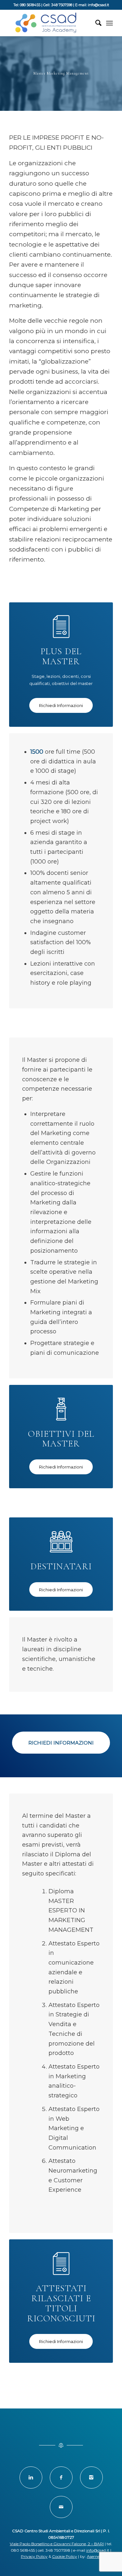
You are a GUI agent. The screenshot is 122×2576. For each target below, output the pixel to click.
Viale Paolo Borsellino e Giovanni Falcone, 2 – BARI (57, 2544)
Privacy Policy (34, 2556)
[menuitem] (95, 23)
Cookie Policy (65, 2556)
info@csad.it (98, 2550)
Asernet (94, 2556)
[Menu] (109, 23)
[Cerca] (95, 23)
